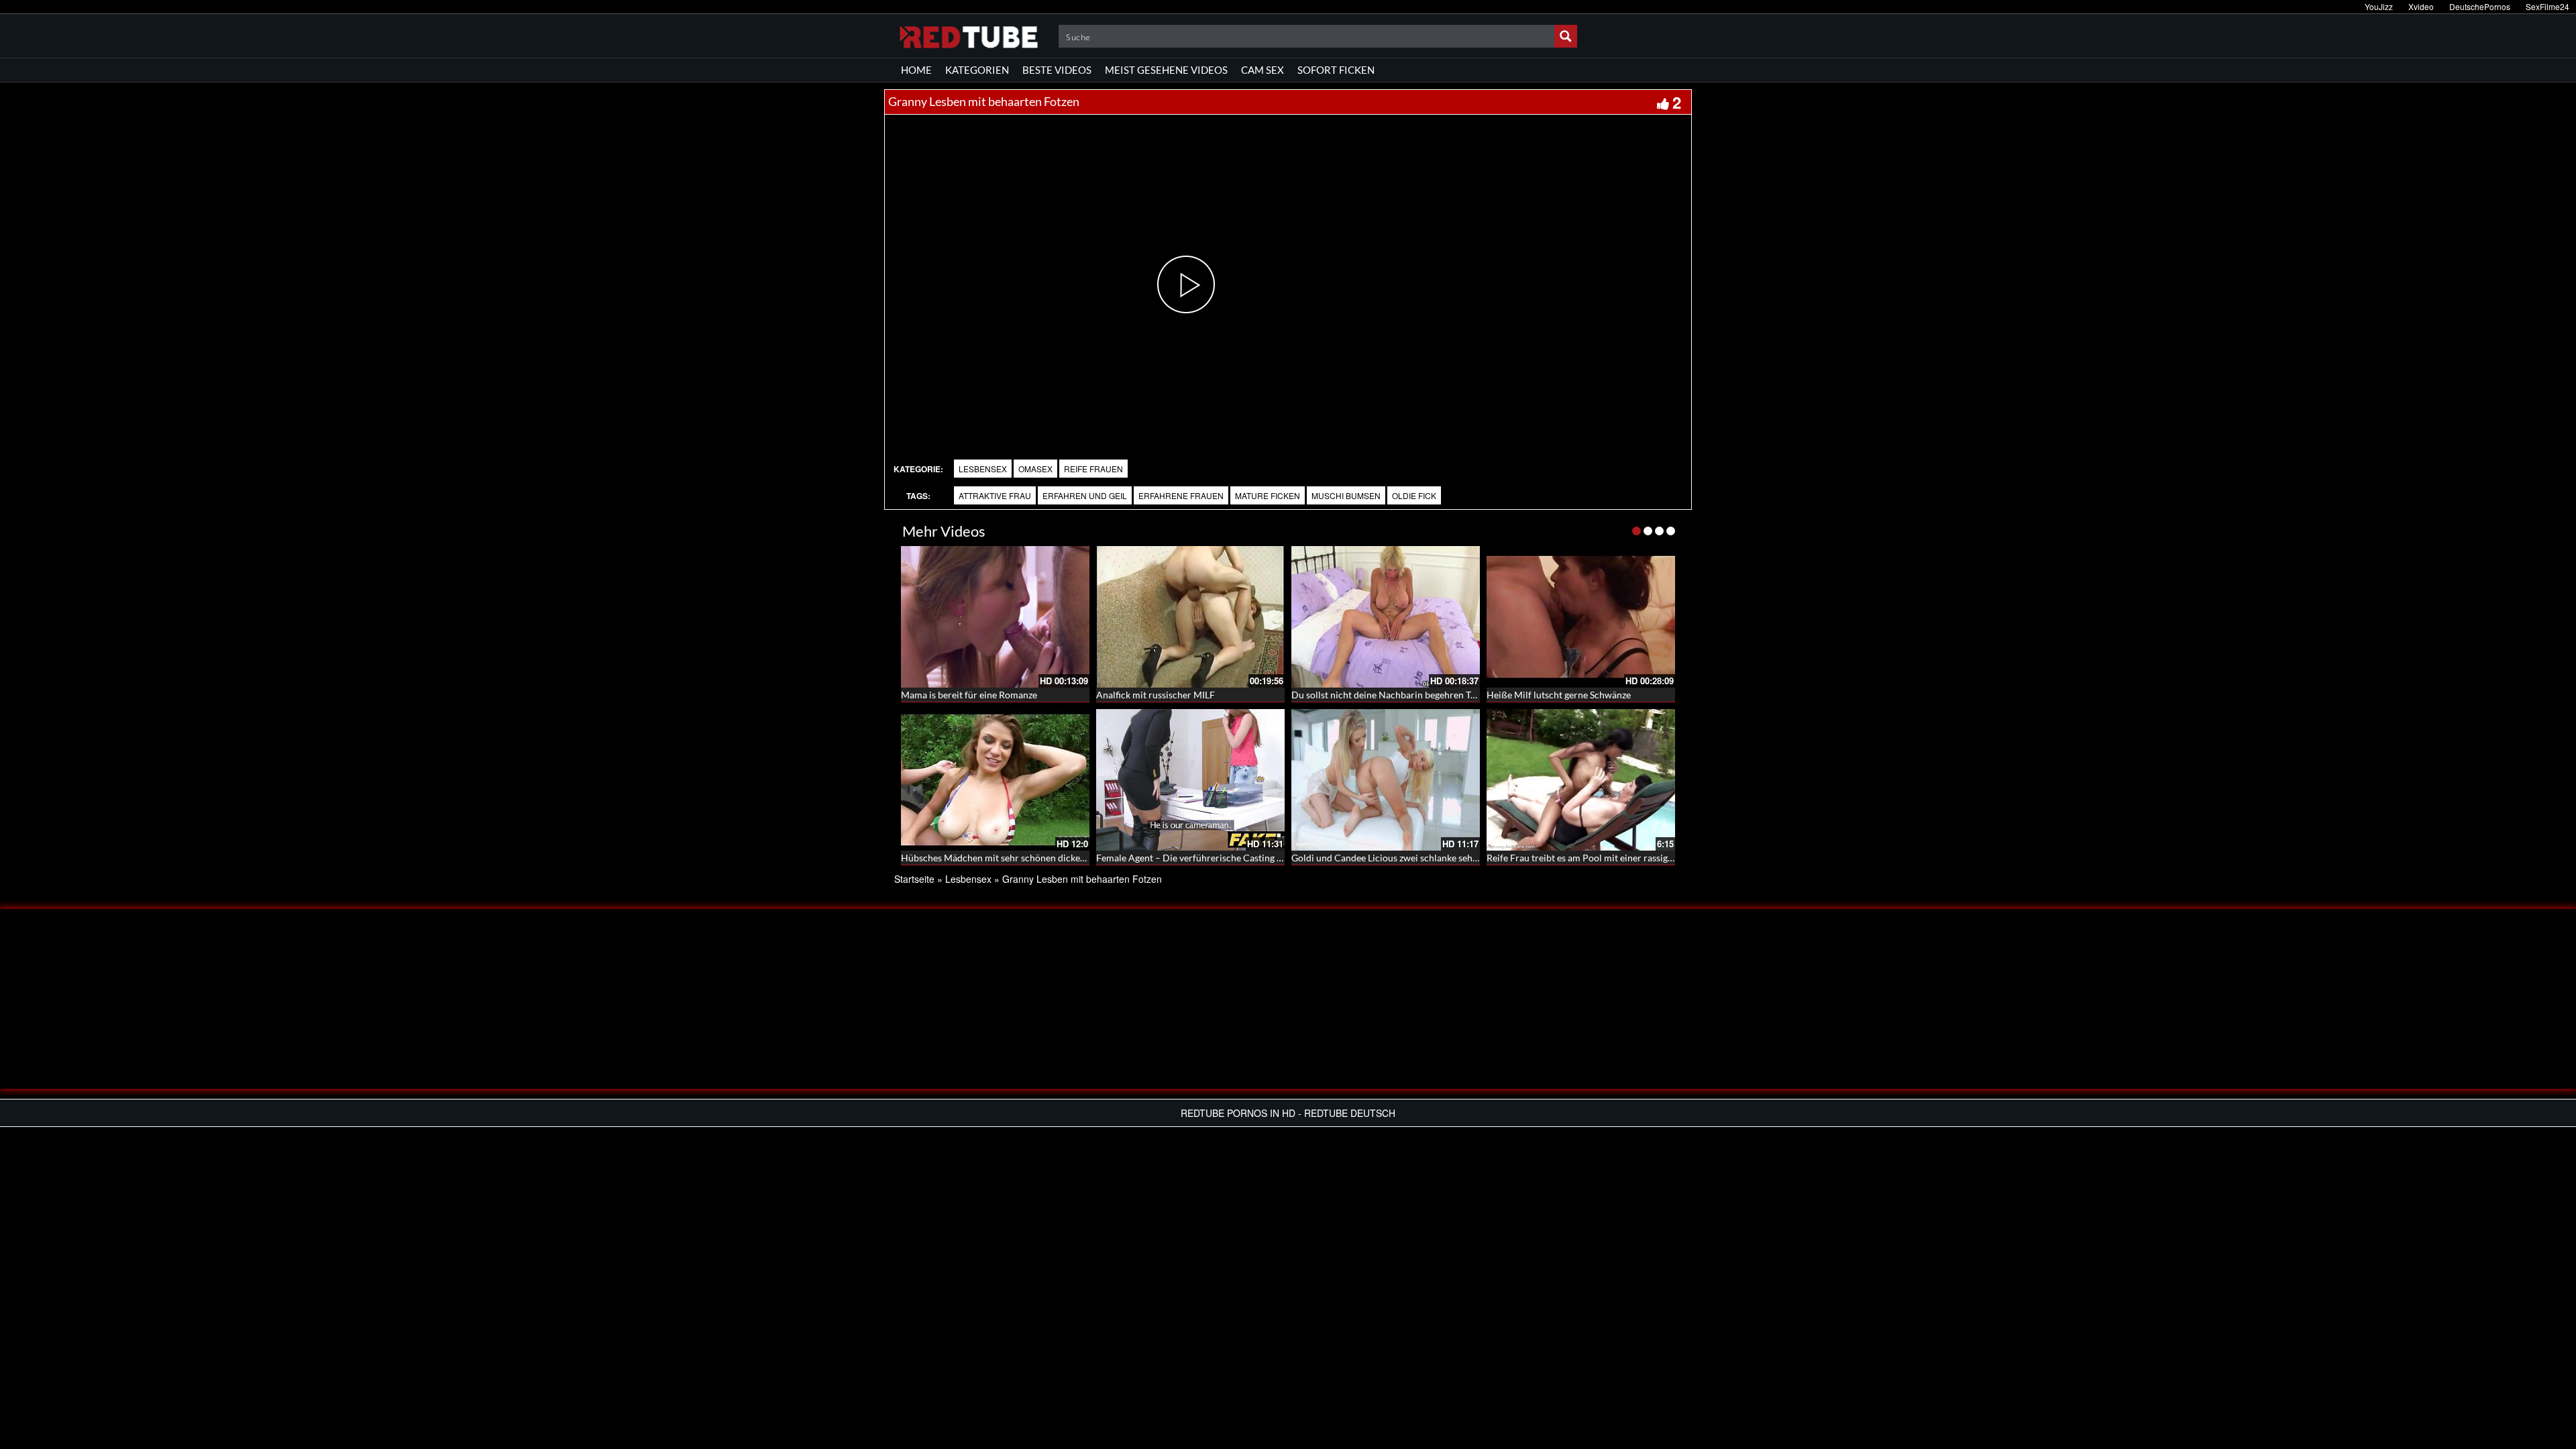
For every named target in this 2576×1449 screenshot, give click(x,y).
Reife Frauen (1093, 469)
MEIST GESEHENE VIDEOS (1166, 70)
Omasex (1035, 469)
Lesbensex (983, 469)
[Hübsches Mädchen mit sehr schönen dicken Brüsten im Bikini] (995, 780)
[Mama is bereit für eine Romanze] (995, 617)
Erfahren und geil (1085, 495)
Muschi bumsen (1346, 495)
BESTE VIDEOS (1057, 70)
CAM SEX (1263, 70)
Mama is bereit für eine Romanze (969, 695)
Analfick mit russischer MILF (1156, 695)
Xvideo (2421, 6)
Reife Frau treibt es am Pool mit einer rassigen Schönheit (1604, 858)
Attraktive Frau (995, 495)
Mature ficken (1268, 495)
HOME (916, 70)
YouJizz (2379, 6)
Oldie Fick (1414, 495)
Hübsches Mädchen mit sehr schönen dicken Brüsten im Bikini (1030, 858)
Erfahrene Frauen (1181, 495)
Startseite (914, 879)
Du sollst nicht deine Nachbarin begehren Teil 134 (1395, 695)
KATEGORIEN (977, 70)
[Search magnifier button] (1566, 36)
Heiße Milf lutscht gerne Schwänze (1559, 695)
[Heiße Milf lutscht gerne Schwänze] (1581, 617)
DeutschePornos (2480, 6)
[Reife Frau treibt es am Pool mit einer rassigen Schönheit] (1581, 780)
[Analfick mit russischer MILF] (1190, 617)
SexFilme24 (2547, 6)
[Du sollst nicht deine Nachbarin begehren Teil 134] (1386, 617)
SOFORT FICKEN (1336, 70)
